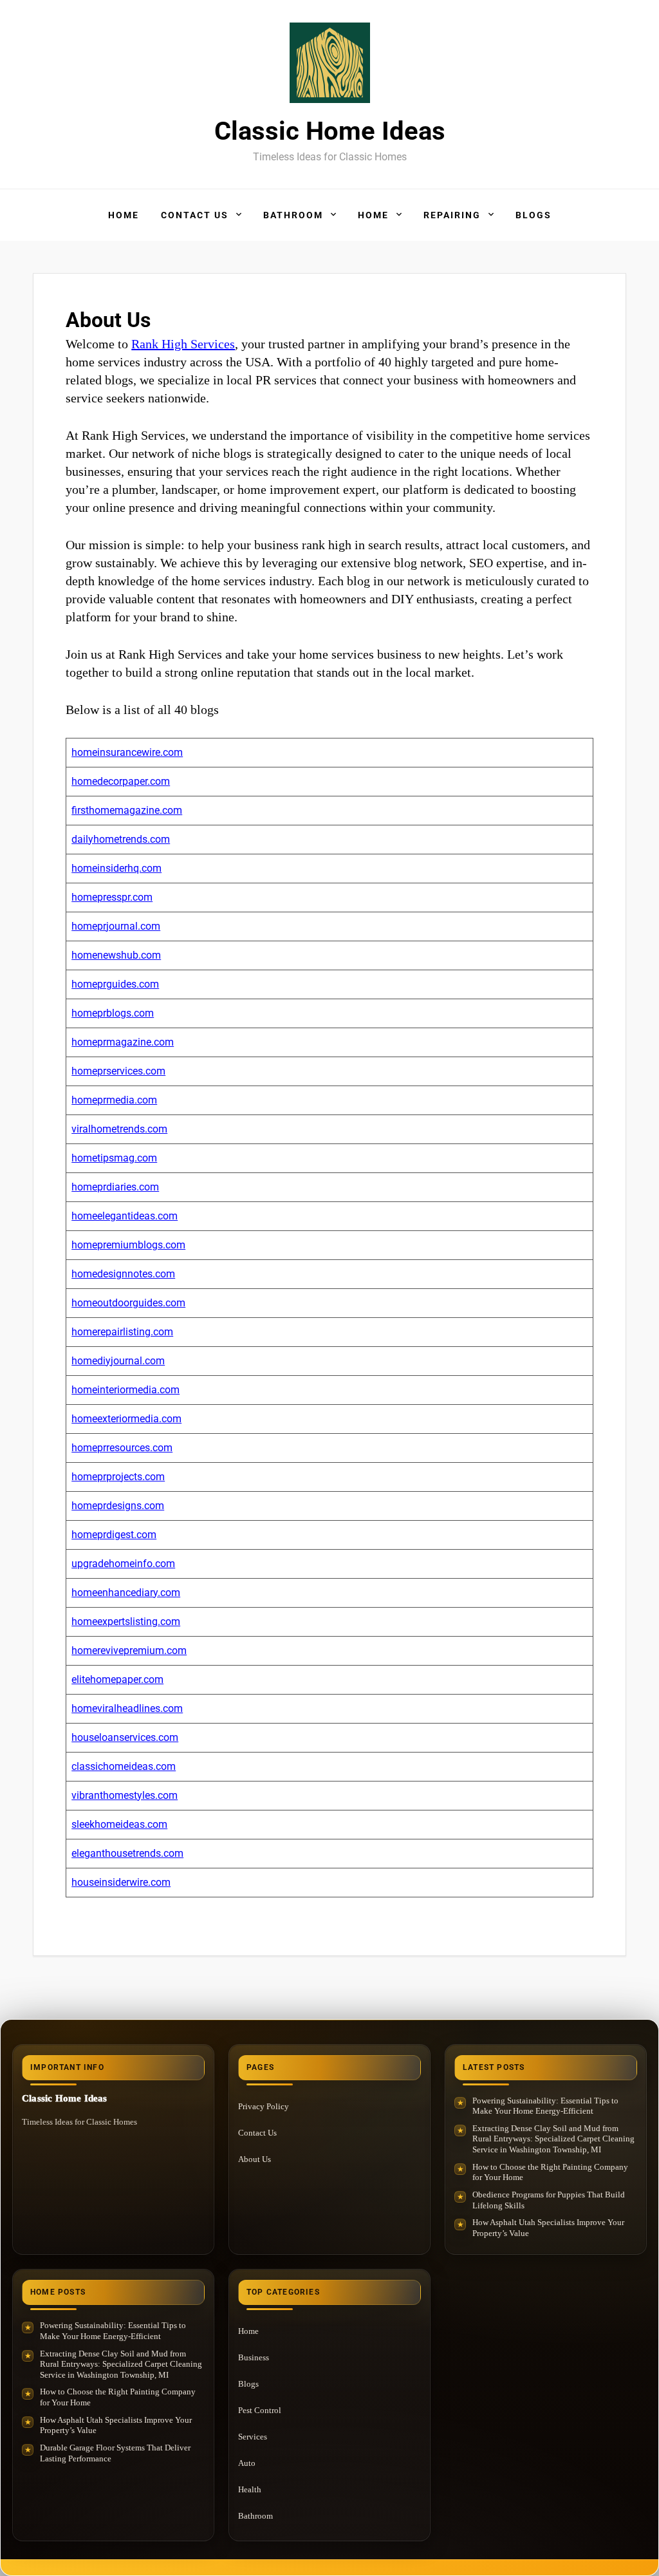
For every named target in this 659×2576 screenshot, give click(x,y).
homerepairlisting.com (122, 1332)
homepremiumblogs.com (128, 1245)
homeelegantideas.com (125, 1216)
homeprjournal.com (116, 926)
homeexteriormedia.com (126, 1419)
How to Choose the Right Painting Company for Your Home (550, 2172)
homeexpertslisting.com (126, 1622)
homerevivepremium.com (129, 1650)
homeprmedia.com (114, 1100)
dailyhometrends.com (121, 839)
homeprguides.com (115, 984)
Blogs (534, 215)
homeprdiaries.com (115, 1187)
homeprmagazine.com (123, 1042)
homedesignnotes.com (123, 1274)
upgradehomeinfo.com (123, 1564)
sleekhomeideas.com (119, 1824)
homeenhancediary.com (126, 1593)
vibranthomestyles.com (125, 1795)
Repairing (452, 215)
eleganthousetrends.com (127, 1853)
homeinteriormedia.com (125, 1390)
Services (253, 2437)
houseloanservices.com (125, 1737)
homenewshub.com (116, 955)
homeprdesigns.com (118, 1506)
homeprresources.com (122, 1448)
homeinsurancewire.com (127, 752)
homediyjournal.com (118, 1361)
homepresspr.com (112, 897)
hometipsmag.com (114, 1158)
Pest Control (260, 2410)
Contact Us (195, 215)
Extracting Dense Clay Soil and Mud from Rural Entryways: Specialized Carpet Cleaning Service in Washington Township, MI (553, 2139)
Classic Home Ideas (330, 131)
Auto (247, 2463)
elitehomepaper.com (117, 1679)
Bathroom (293, 215)
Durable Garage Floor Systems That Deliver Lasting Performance (115, 2453)
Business (254, 2357)
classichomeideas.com (124, 1766)
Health (250, 2489)
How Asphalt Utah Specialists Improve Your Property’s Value (548, 2228)
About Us (255, 2159)
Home (124, 215)
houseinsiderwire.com (121, 1882)
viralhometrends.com (119, 1129)
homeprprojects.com (118, 1477)
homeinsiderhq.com (116, 868)
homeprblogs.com (113, 1013)
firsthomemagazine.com (127, 810)
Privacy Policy (264, 2106)
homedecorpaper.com (121, 781)
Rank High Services (183, 344)
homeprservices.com (118, 1071)
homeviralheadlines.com (127, 1708)
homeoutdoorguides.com (128, 1303)
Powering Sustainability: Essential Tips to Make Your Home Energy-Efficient (545, 2106)
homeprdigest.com (114, 1535)
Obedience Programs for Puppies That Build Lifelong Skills (549, 2200)
